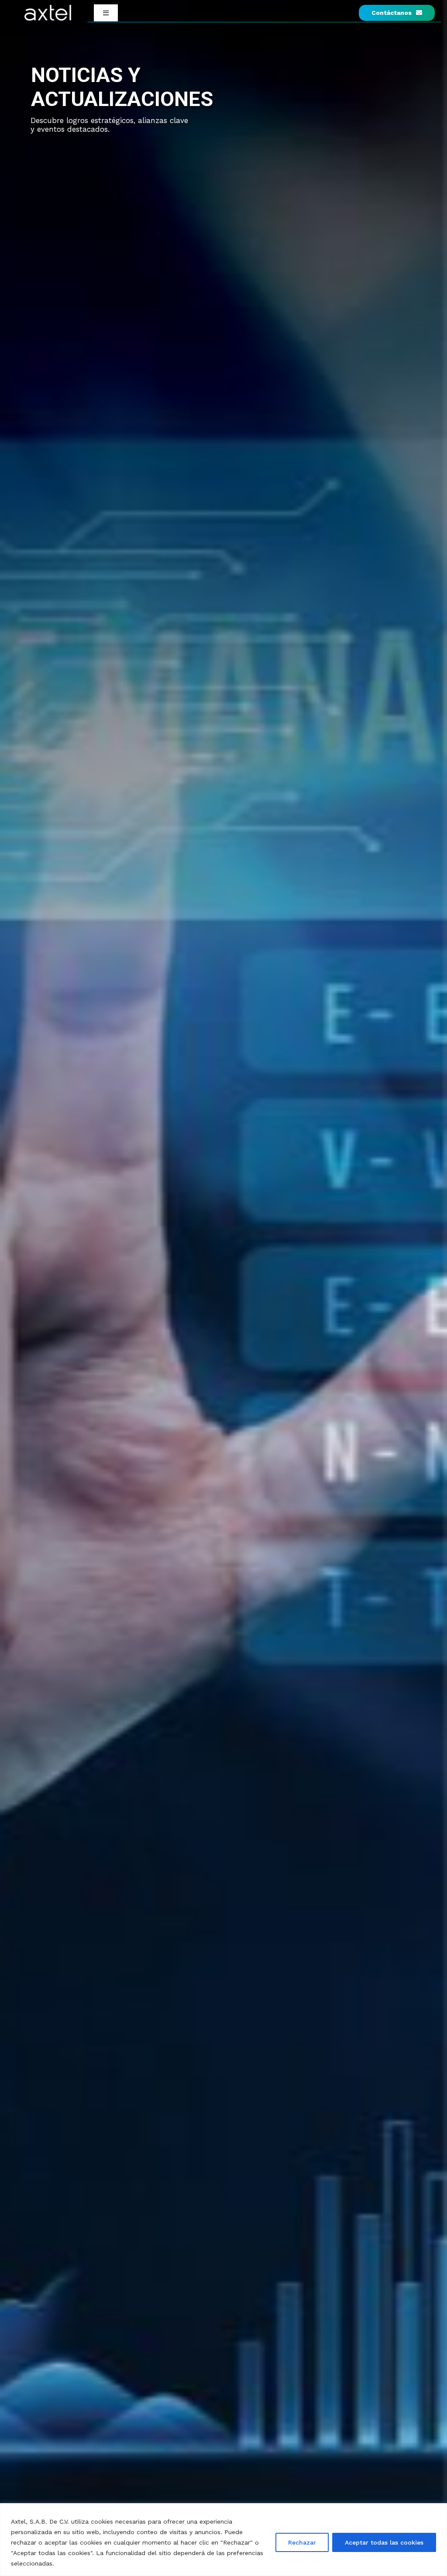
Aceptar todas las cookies (384, 2542)
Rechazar (302, 2542)
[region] (223, 2540)
